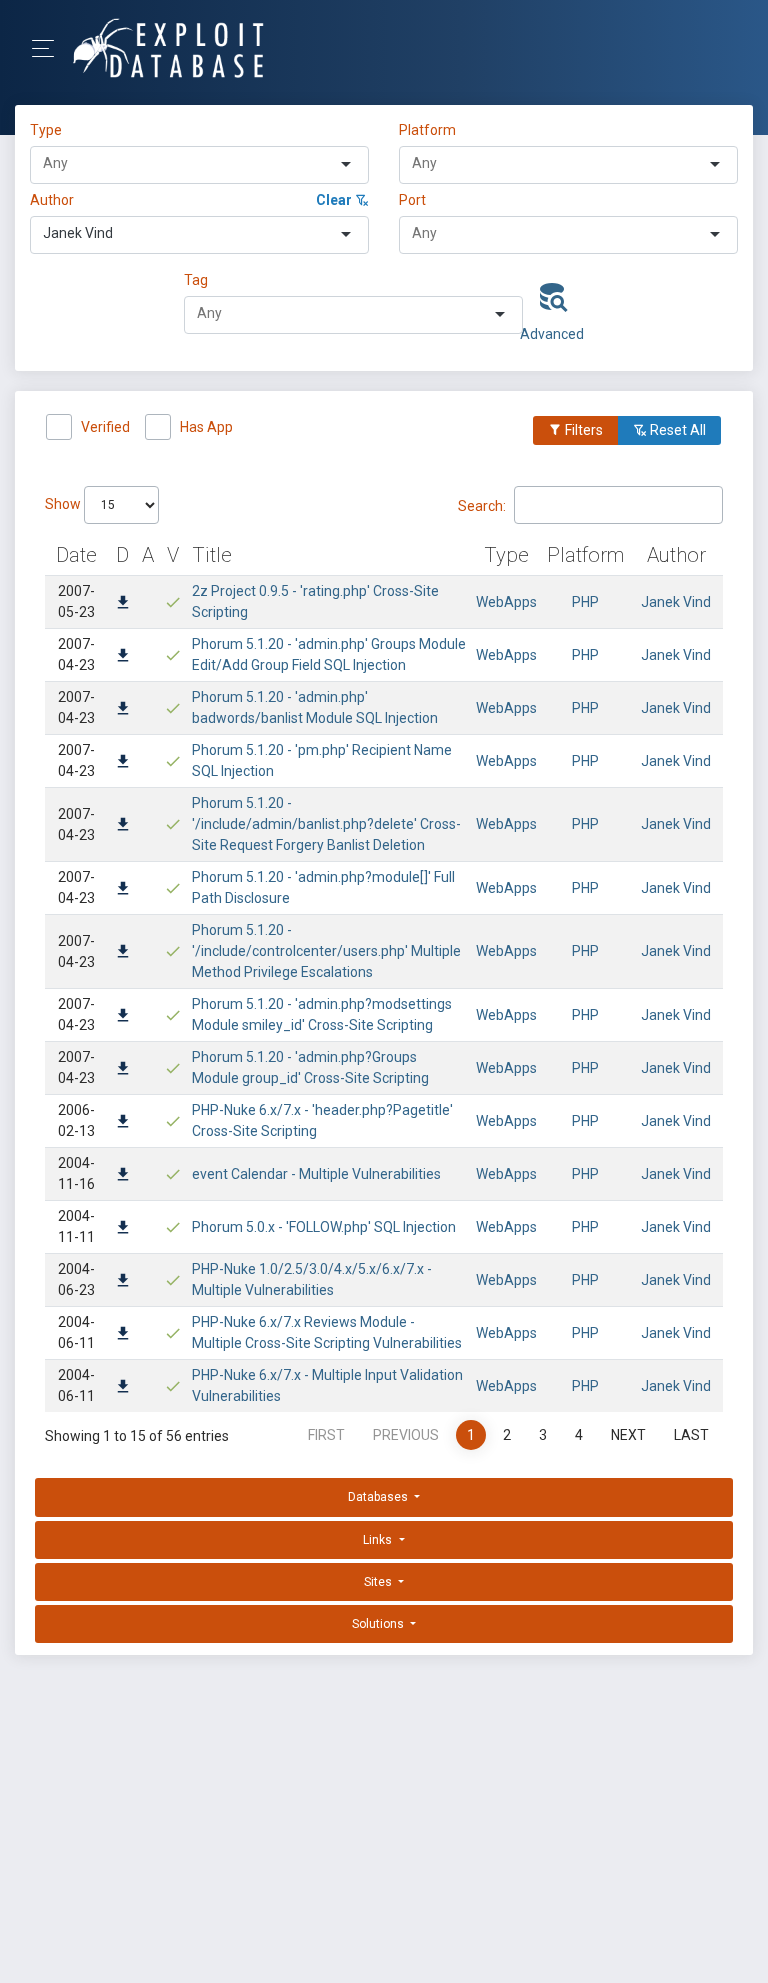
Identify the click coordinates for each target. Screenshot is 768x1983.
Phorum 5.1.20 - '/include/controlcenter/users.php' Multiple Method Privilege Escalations (326, 951)
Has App (206, 427)
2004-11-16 (76, 1173)
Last (691, 1435)
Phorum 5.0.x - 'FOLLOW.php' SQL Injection (324, 1227)
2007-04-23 (76, 654)
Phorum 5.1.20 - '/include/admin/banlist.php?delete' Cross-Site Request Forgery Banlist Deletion (326, 824)
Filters (582, 430)
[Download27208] (123, 1123)
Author (52, 200)
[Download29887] (123, 1070)
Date (76, 555)
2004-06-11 (76, 1332)
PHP (585, 602)
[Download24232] (123, 1282)
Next (628, 1435)
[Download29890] (123, 890)
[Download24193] (123, 1388)
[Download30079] (123, 604)
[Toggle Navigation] (49, 48)
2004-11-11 (76, 1226)
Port (412, 200)
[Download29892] (123, 763)
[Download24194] (123, 1335)
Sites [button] (379, 1582)
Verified (105, 427)
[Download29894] (123, 657)
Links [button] (379, 1540)
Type (49, 130)
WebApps (506, 602)
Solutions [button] (379, 1624)
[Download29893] (123, 710)
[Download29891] (123, 826)
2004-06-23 (76, 1279)
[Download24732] (123, 1229)
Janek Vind (676, 602)
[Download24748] (123, 1176)
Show (64, 504)
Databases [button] (379, 1497)
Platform (427, 130)
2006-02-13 (76, 1120)
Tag (196, 280)
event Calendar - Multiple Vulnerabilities (316, 1174)
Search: (482, 505)
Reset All (676, 430)
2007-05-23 (76, 601)
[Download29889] (123, 953)
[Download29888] (123, 1017)
